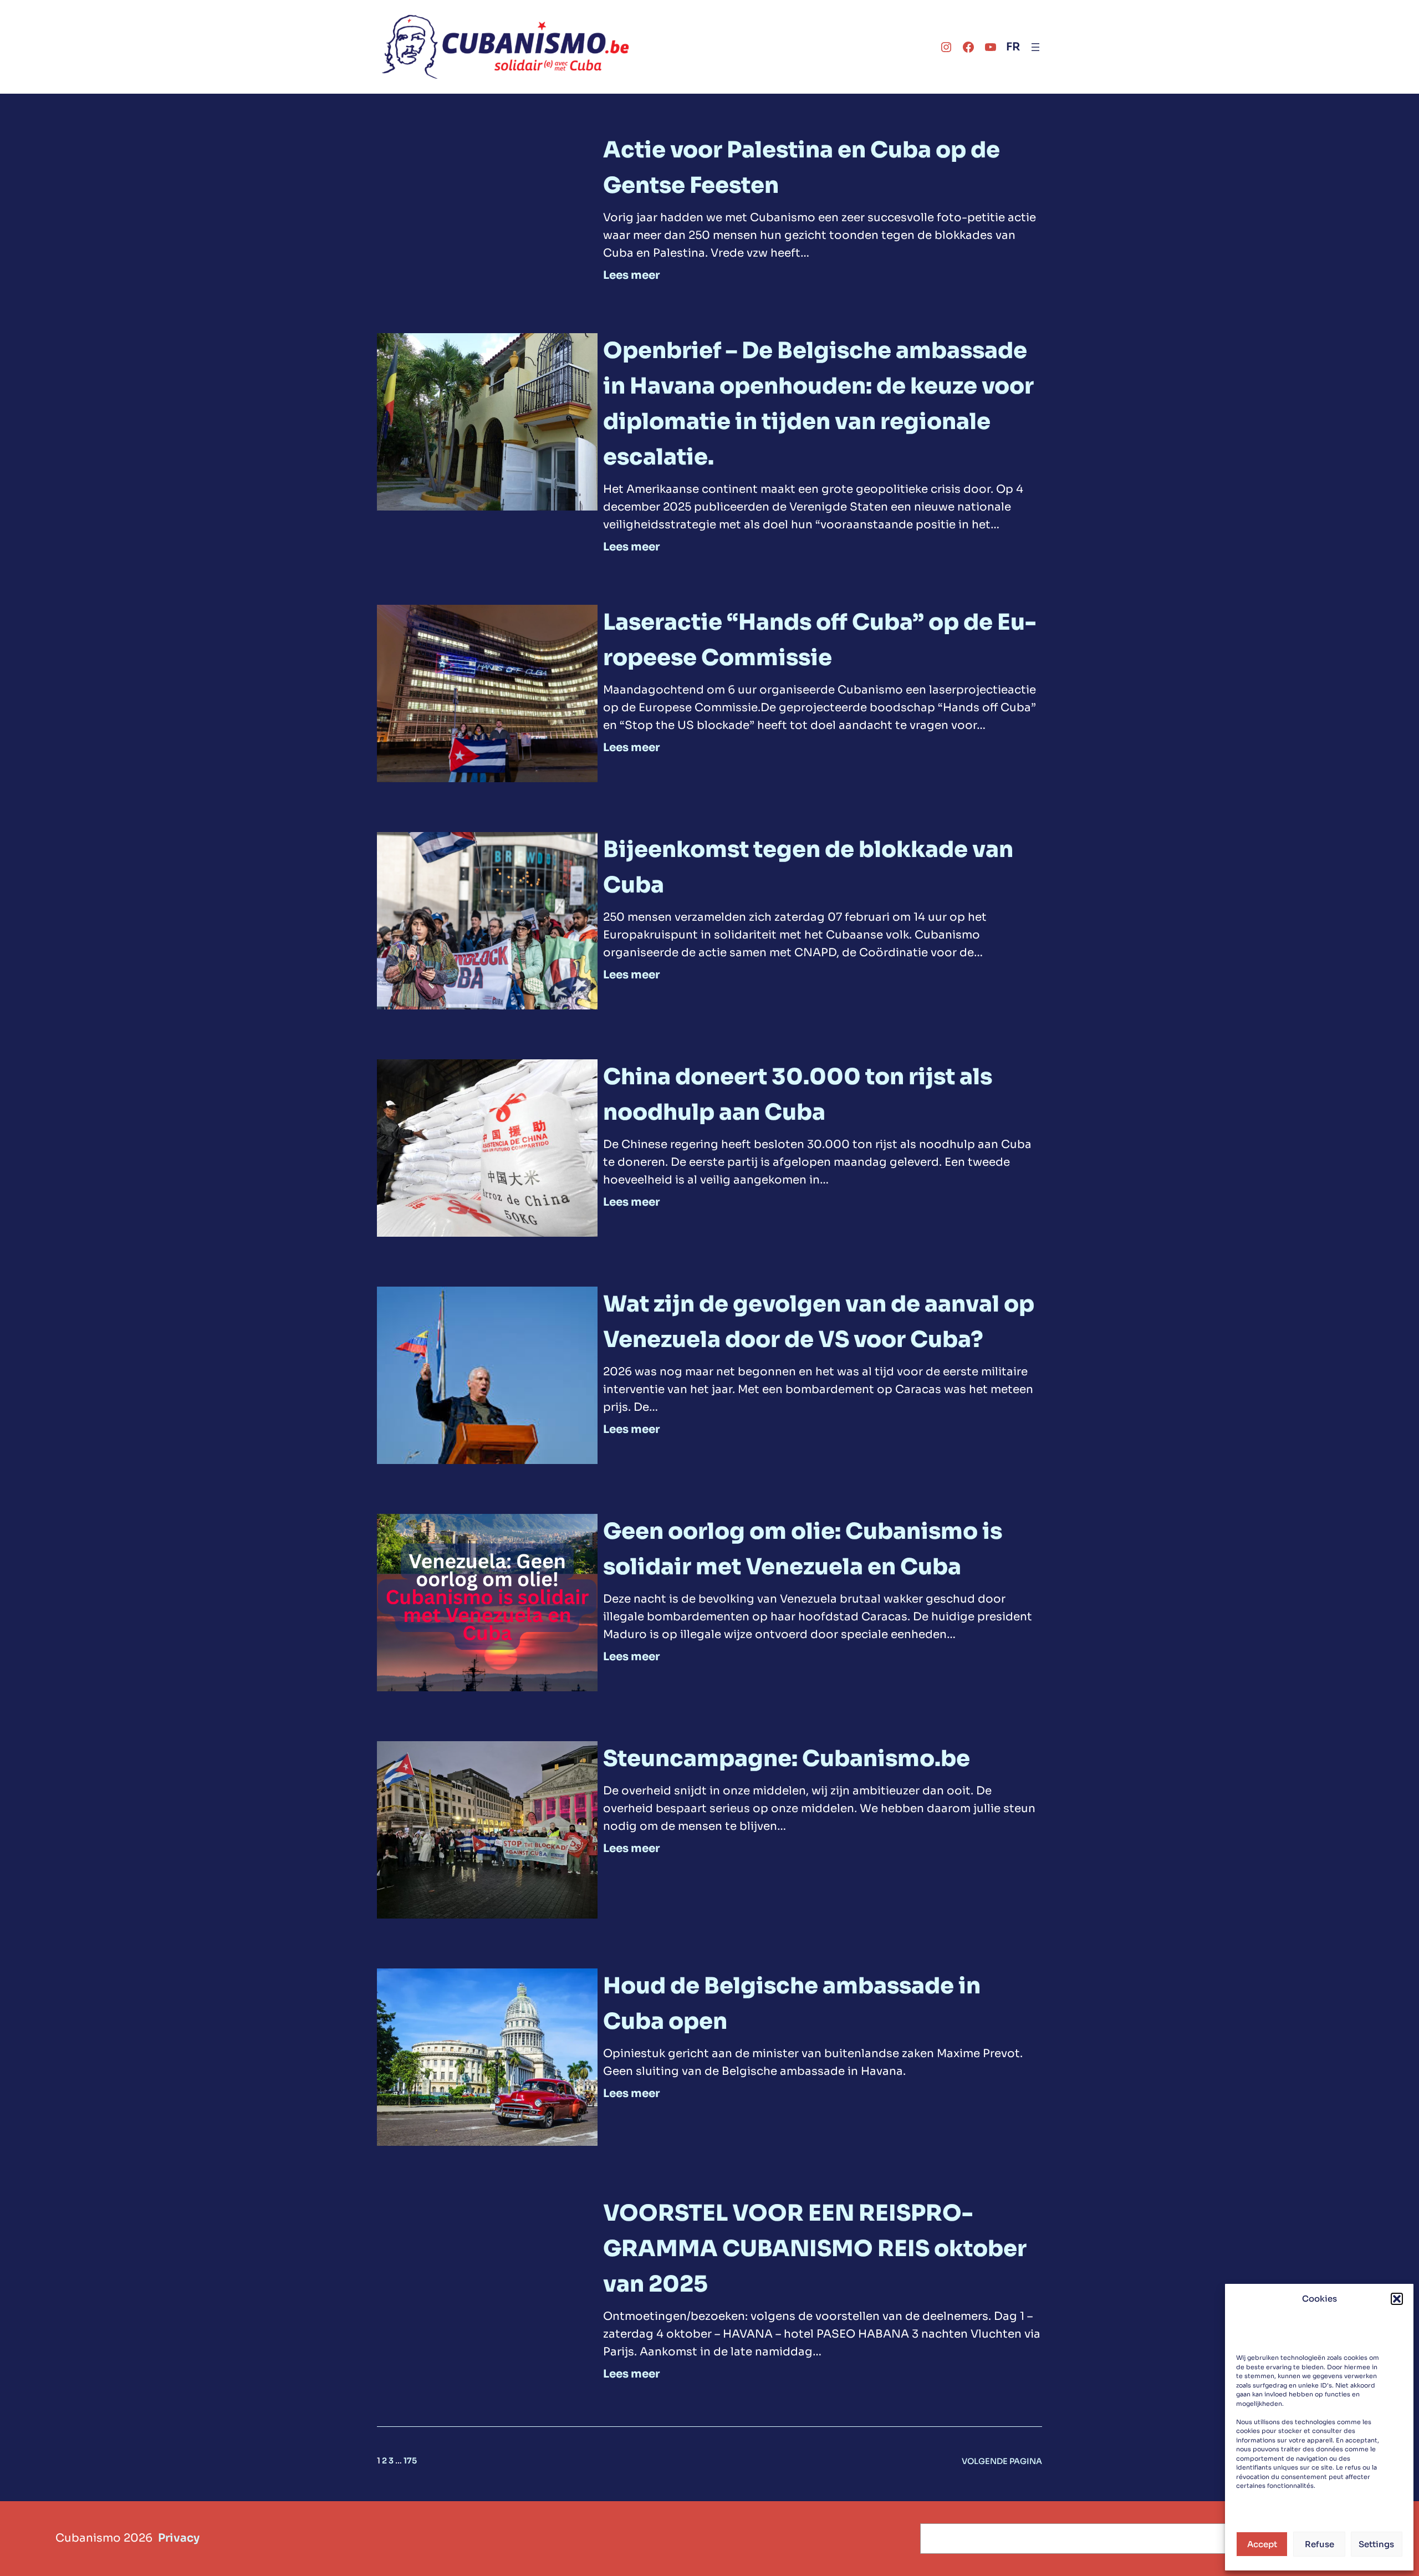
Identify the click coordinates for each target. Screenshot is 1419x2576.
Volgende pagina (1002, 2461)
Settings (1376, 2544)
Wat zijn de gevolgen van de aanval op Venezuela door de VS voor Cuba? (819, 1322)
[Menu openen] (1035, 47)
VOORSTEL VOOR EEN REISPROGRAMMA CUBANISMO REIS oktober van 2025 (815, 2249)
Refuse (1320, 2544)
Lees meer (631, 276)
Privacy (179, 2538)
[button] (1397, 2299)
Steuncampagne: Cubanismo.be (787, 1759)
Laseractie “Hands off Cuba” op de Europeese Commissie (820, 640)
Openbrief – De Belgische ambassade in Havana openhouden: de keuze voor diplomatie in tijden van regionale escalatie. (818, 404)
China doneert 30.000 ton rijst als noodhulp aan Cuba (798, 1095)
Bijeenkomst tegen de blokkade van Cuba (808, 867)
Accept (1262, 2544)
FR (1013, 47)
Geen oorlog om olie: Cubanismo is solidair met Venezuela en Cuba (803, 1549)
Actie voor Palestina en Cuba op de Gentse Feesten (802, 168)
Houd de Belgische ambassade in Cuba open (792, 2004)
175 (410, 2461)
